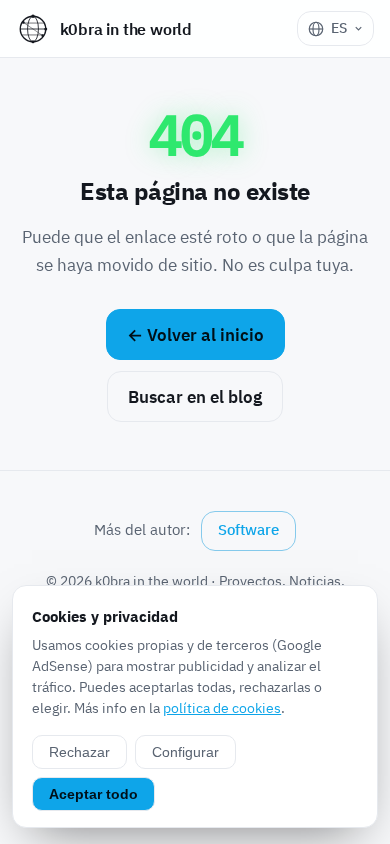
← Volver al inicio (195, 335)
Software (248, 529)
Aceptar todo (93, 794)
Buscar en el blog (195, 397)
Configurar (185, 752)
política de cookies (222, 708)
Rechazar (79, 752)
